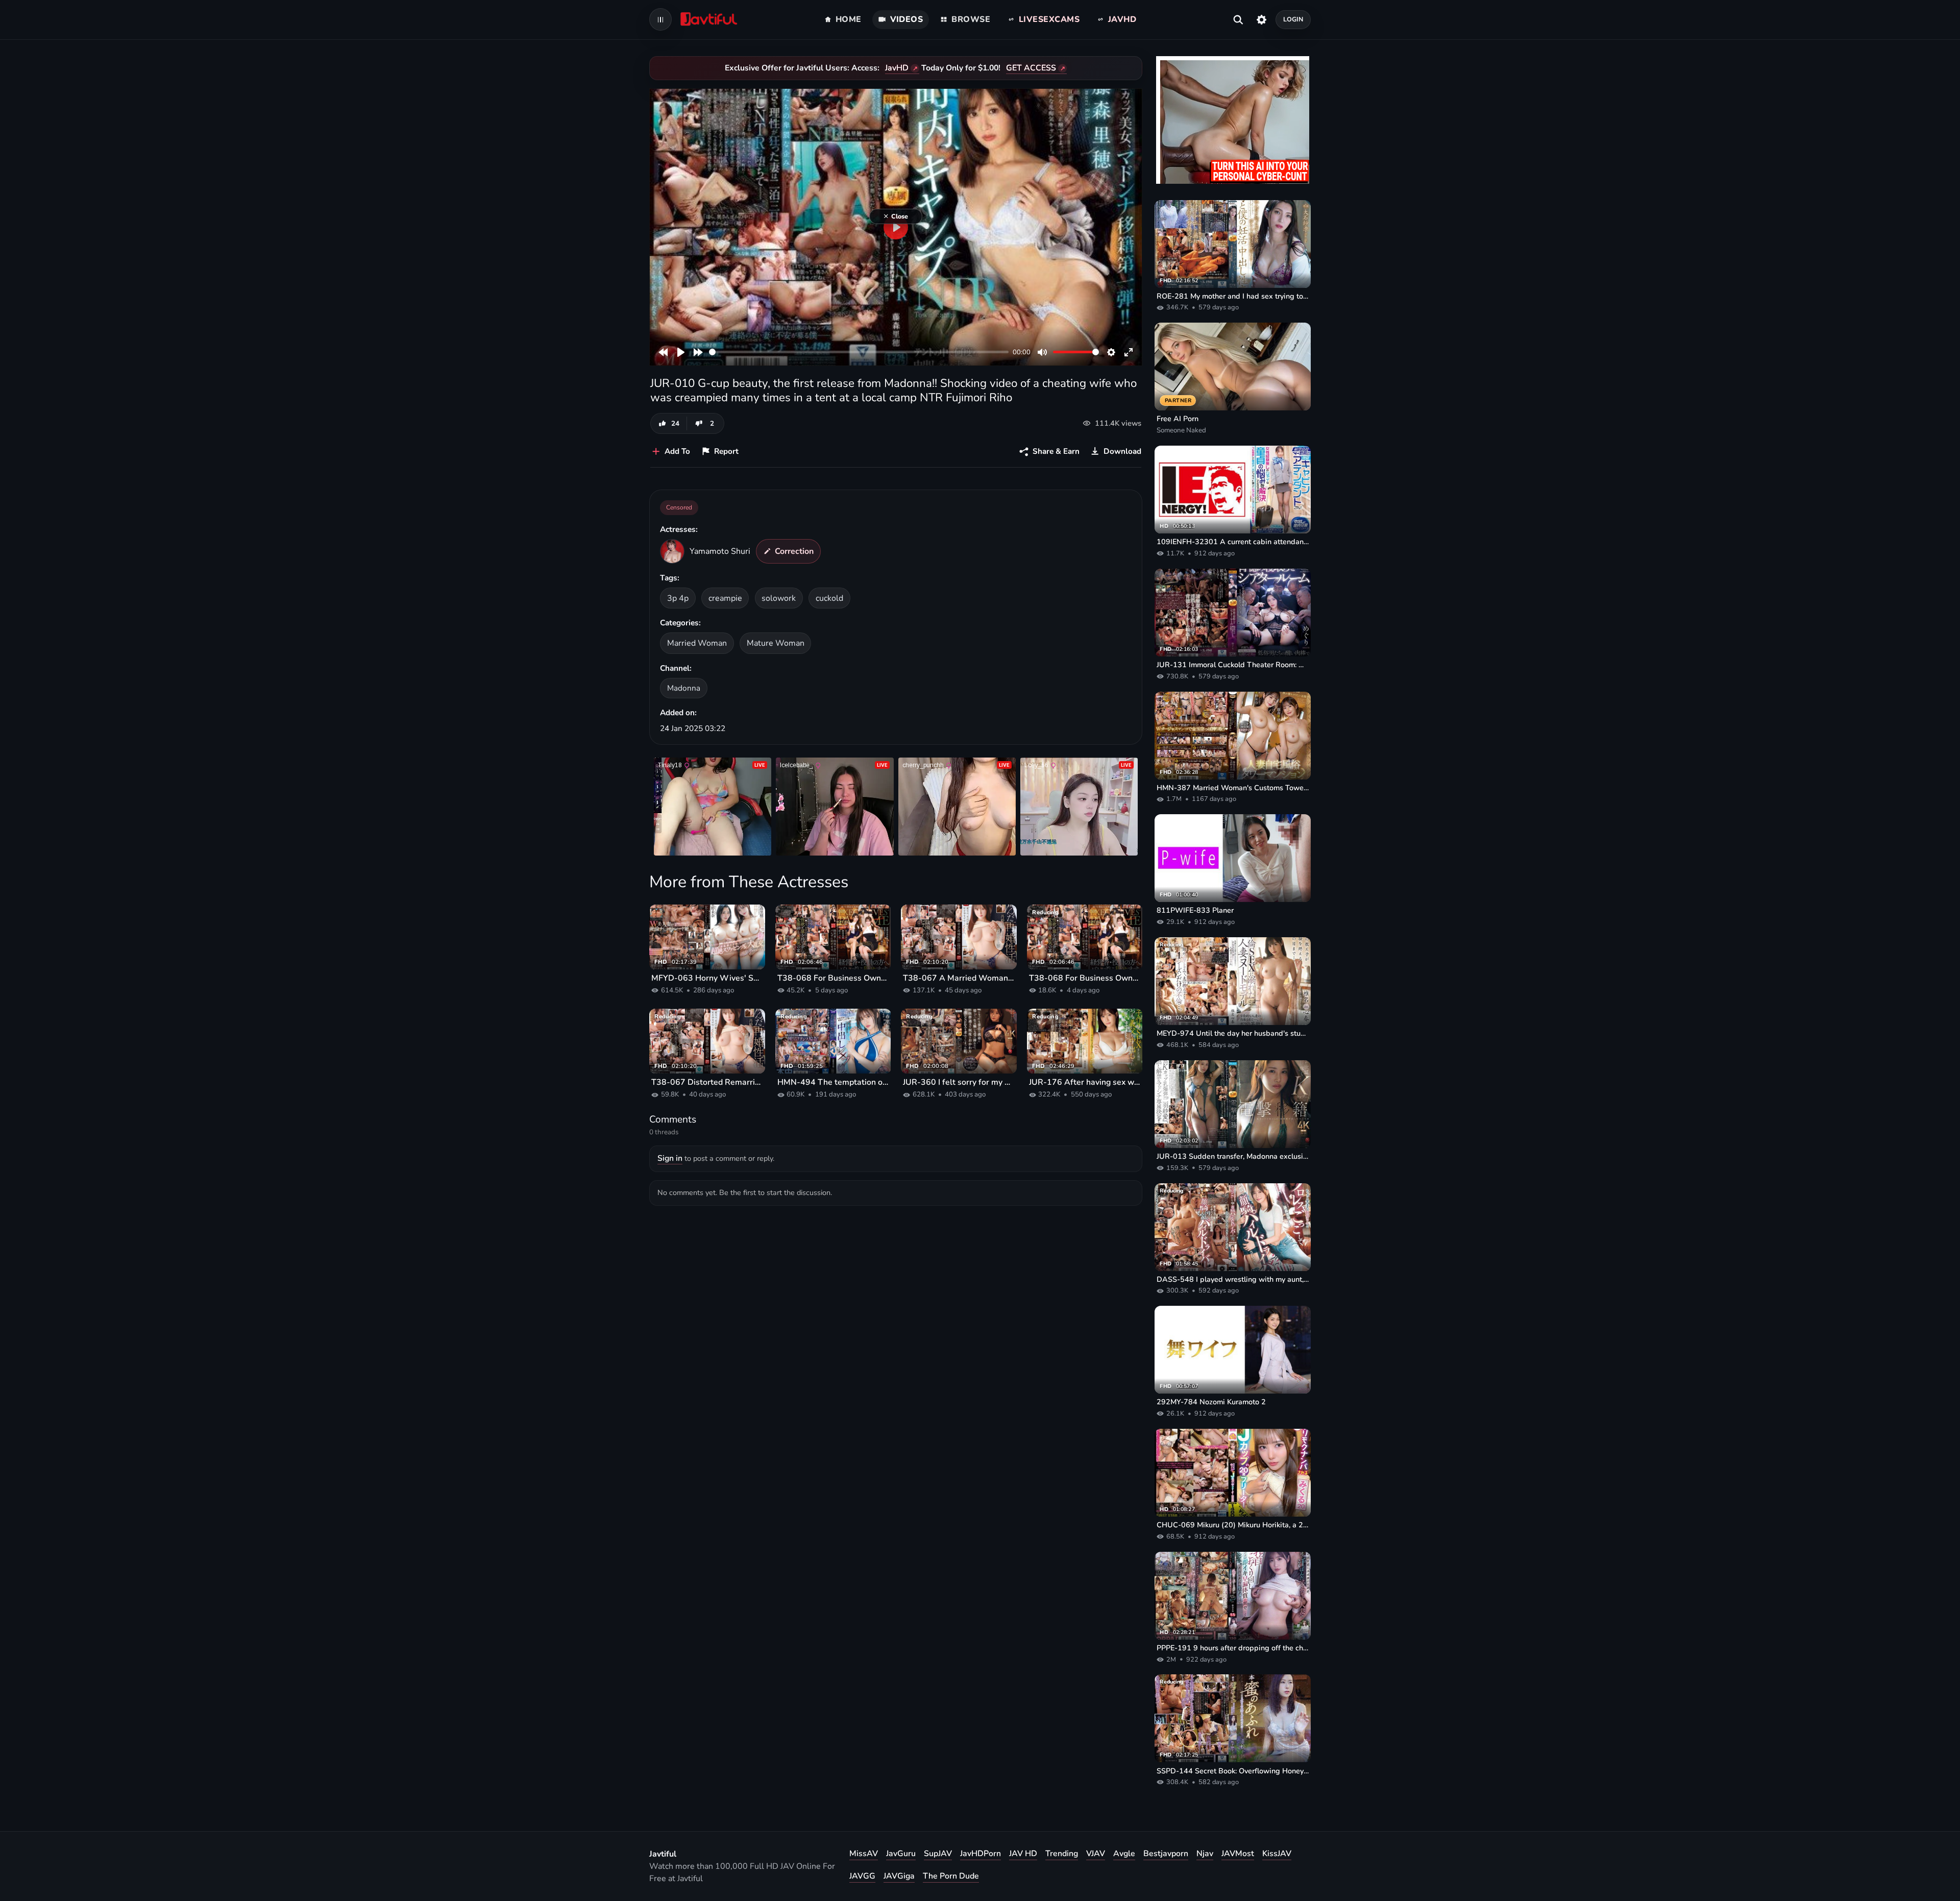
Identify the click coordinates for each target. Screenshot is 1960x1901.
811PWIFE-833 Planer (1195, 910)
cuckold (829, 598)
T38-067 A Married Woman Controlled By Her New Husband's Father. (959, 978)
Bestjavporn (1166, 1854)
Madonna (684, 688)
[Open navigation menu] (660, 19)
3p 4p (678, 598)
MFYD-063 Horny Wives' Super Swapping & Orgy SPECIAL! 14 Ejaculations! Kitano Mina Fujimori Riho (707, 978)
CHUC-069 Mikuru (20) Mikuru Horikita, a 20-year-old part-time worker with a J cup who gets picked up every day (1233, 1525)
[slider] (859, 352)
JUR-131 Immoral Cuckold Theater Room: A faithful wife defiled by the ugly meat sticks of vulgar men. (1233, 665)
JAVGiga (899, 1876)
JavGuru (901, 1854)
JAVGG (862, 1876)
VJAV (1096, 1854)
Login (1293, 19)
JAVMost (1238, 1854)
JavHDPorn (981, 1854)
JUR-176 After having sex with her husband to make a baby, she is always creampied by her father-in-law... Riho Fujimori (1085, 1082)
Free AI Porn (1178, 419)
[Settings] (1261, 19)
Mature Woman (776, 643)
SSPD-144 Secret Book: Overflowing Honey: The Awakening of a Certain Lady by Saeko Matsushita (1233, 1771)
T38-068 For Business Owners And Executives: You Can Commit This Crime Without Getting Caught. (833, 978)
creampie (725, 598)
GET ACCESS (1031, 68)
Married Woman (697, 643)
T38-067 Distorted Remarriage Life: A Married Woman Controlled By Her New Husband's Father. (707, 1082)
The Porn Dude (951, 1876)
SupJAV (938, 1854)
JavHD (897, 68)
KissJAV (1277, 1854)
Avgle (1124, 1854)
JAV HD (1023, 1854)
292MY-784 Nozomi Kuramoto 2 (1211, 1402)
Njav (1205, 1854)
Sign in (670, 1158)
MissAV (864, 1854)
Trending (1062, 1854)
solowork (779, 598)
